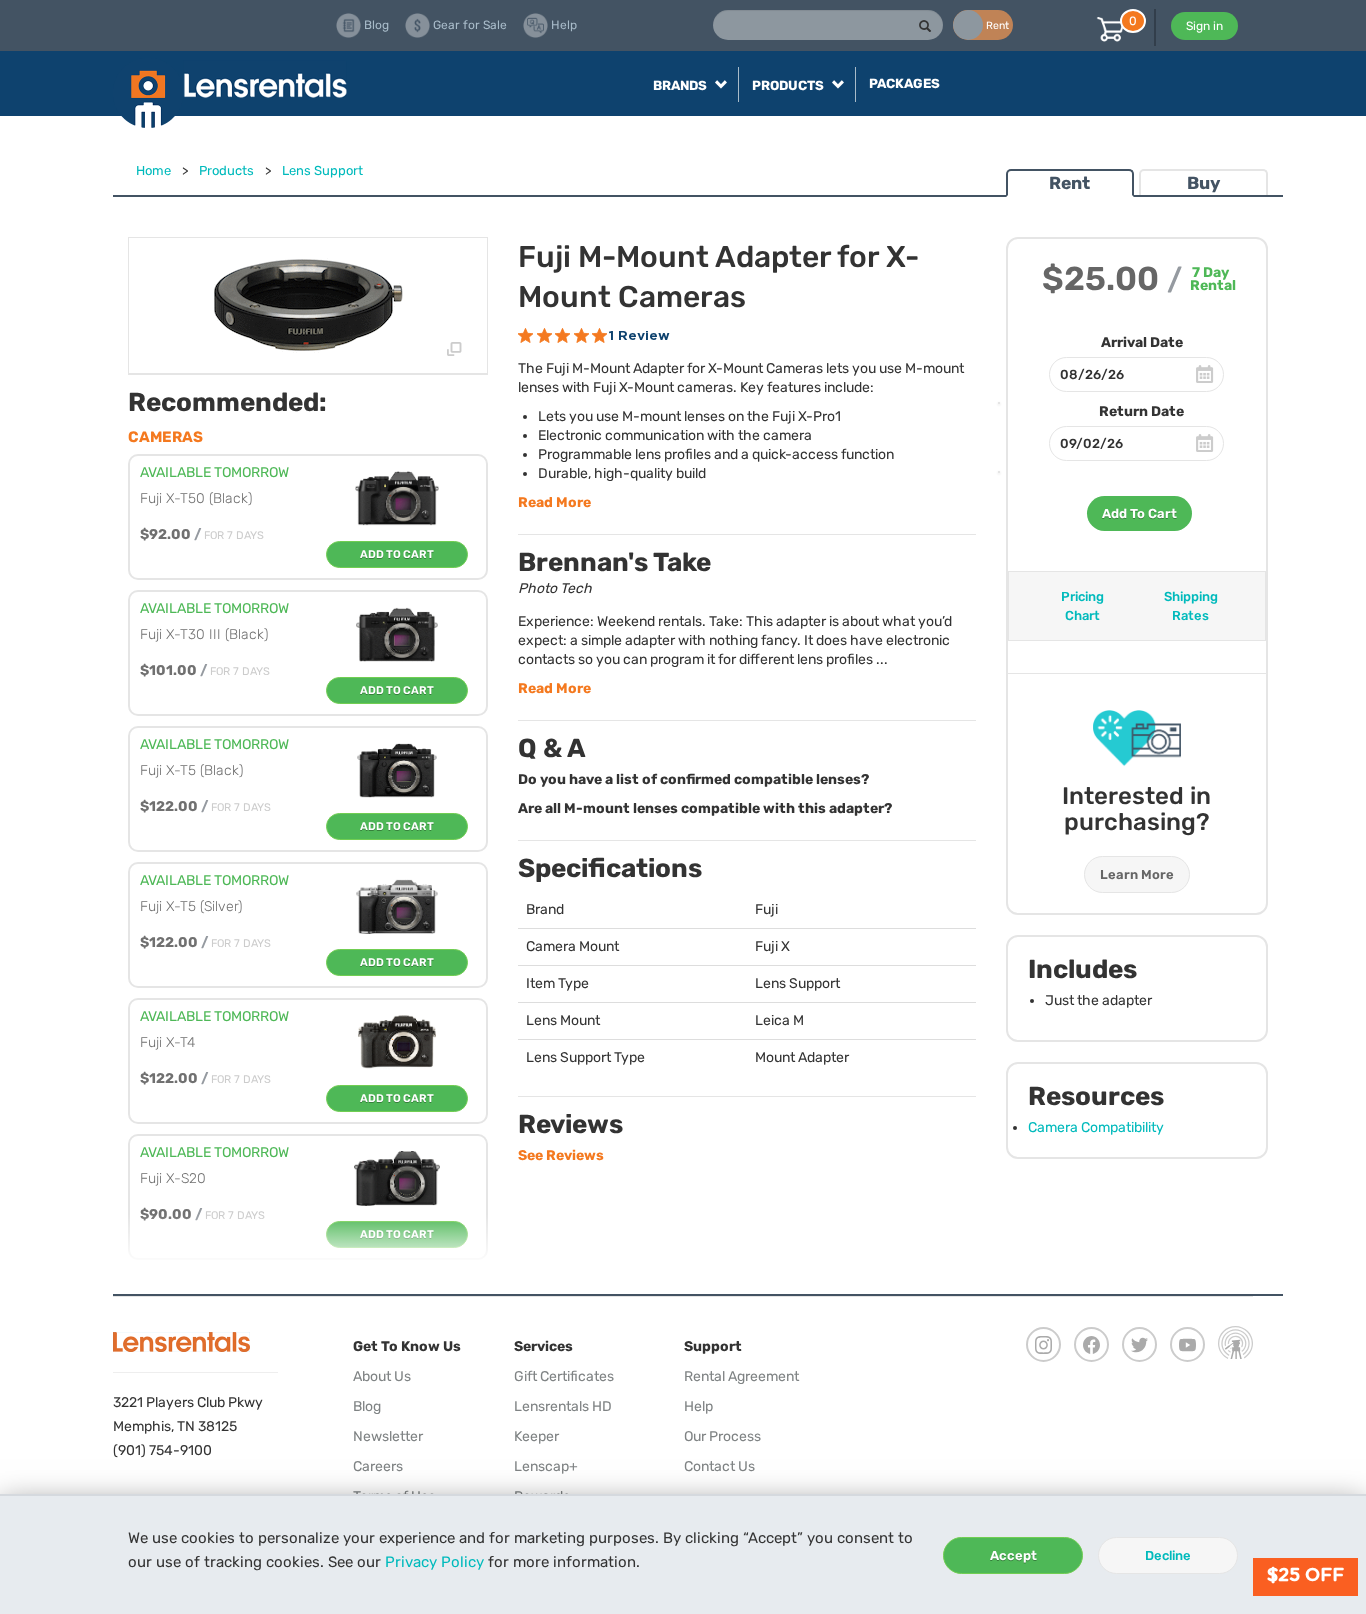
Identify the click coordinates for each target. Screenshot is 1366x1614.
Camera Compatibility (1096, 1127)
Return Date (1141, 411)
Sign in (1204, 26)
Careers (378, 1466)
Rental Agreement (741, 1376)
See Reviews (561, 1155)
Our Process (722, 1436)
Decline (1168, 1555)
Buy (1203, 183)
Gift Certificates (564, 1376)
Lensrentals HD (563, 1406)
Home (153, 170)
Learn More (1137, 874)
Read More (554, 502)
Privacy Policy (434, 1562)
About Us (382, 1376)
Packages (904, 83)
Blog (367, 1406)
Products (226, 170)
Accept (1013, 1555)
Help (698, 1406)
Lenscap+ (546, 1466)
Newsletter (388, 1436)
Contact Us (719, 1466)
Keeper (536, 1436)
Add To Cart (1139, 513)
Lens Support (322, 170)
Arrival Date (1142, 342)
